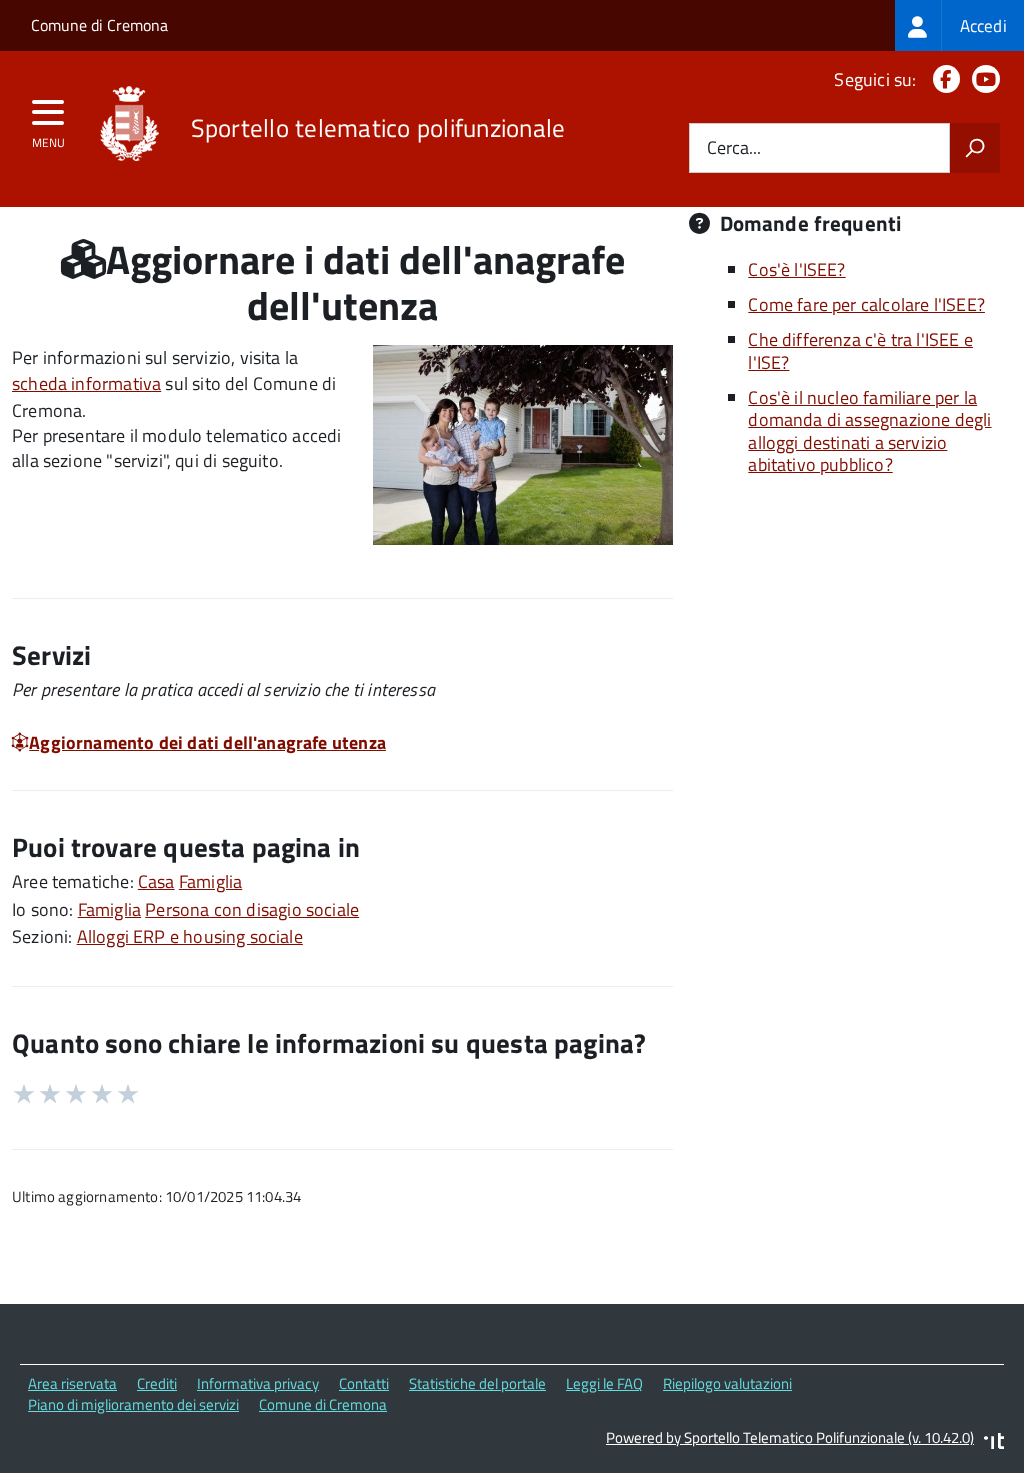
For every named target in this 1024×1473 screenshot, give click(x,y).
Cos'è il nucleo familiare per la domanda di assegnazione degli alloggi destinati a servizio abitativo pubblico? (869, 431)
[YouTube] (982, 79)
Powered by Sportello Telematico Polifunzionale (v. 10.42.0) (790, 1437)
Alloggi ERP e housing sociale (190, 936)
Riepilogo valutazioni (727, 1383)
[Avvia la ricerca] (975, 148)
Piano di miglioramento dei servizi (133, 1404)
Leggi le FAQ (604, 1383)
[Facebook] (942, 79)
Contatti (364, 1383)
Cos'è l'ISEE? (796, 269)
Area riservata (72, 1383)
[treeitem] (959, 25)
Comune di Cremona (99, 25)
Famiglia (210, 881)
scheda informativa (86, 383)
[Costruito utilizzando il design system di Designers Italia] (994, 1443)
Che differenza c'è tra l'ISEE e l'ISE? (860, 351)
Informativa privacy (258, 1383)
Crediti (157, 1383)
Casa (156, 881)
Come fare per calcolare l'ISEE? (866, 304)
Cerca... (734, 148)
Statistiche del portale (477, 1383)
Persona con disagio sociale (252, 909)
